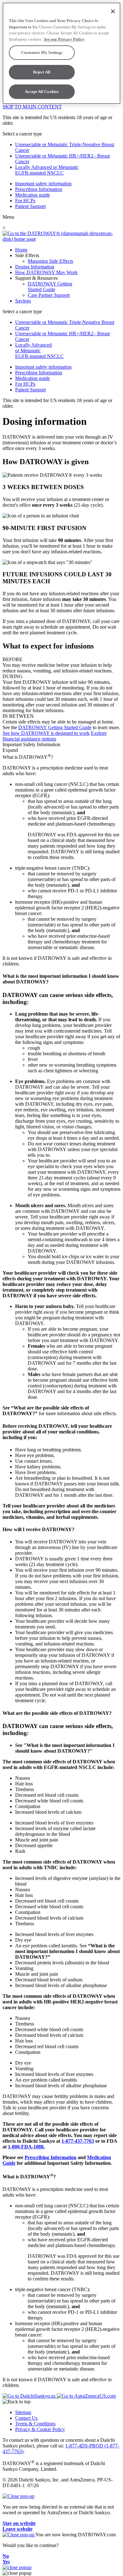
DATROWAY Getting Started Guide (50, 287)
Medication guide (32, 195)
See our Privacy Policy (64, 39)
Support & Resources (36, 278)
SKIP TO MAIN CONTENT (32, 107)
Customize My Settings (42, 52)
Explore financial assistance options (55, 736)
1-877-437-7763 (78, 2141)
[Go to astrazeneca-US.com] (86, 2396)
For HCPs (25, 201)
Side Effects (27, 255)
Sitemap (23, 2412)
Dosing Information (35, 267)
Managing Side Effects (50, 261)
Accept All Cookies (42, 92)
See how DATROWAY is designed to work (46, 733)
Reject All (42, 72)
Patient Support (30, 206)
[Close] (113, 11)
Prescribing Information (39, 189)
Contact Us (26, 2418)
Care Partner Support (49, 295)
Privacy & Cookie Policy (40, 2429)
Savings (23, 301)
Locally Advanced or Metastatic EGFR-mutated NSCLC (47, 170)
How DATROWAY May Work (46, 272)
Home (21, 250)
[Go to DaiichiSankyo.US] (30, 2396)
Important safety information (43, 184)
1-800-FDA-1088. (26, 2147)
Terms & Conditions (35, 2424)
